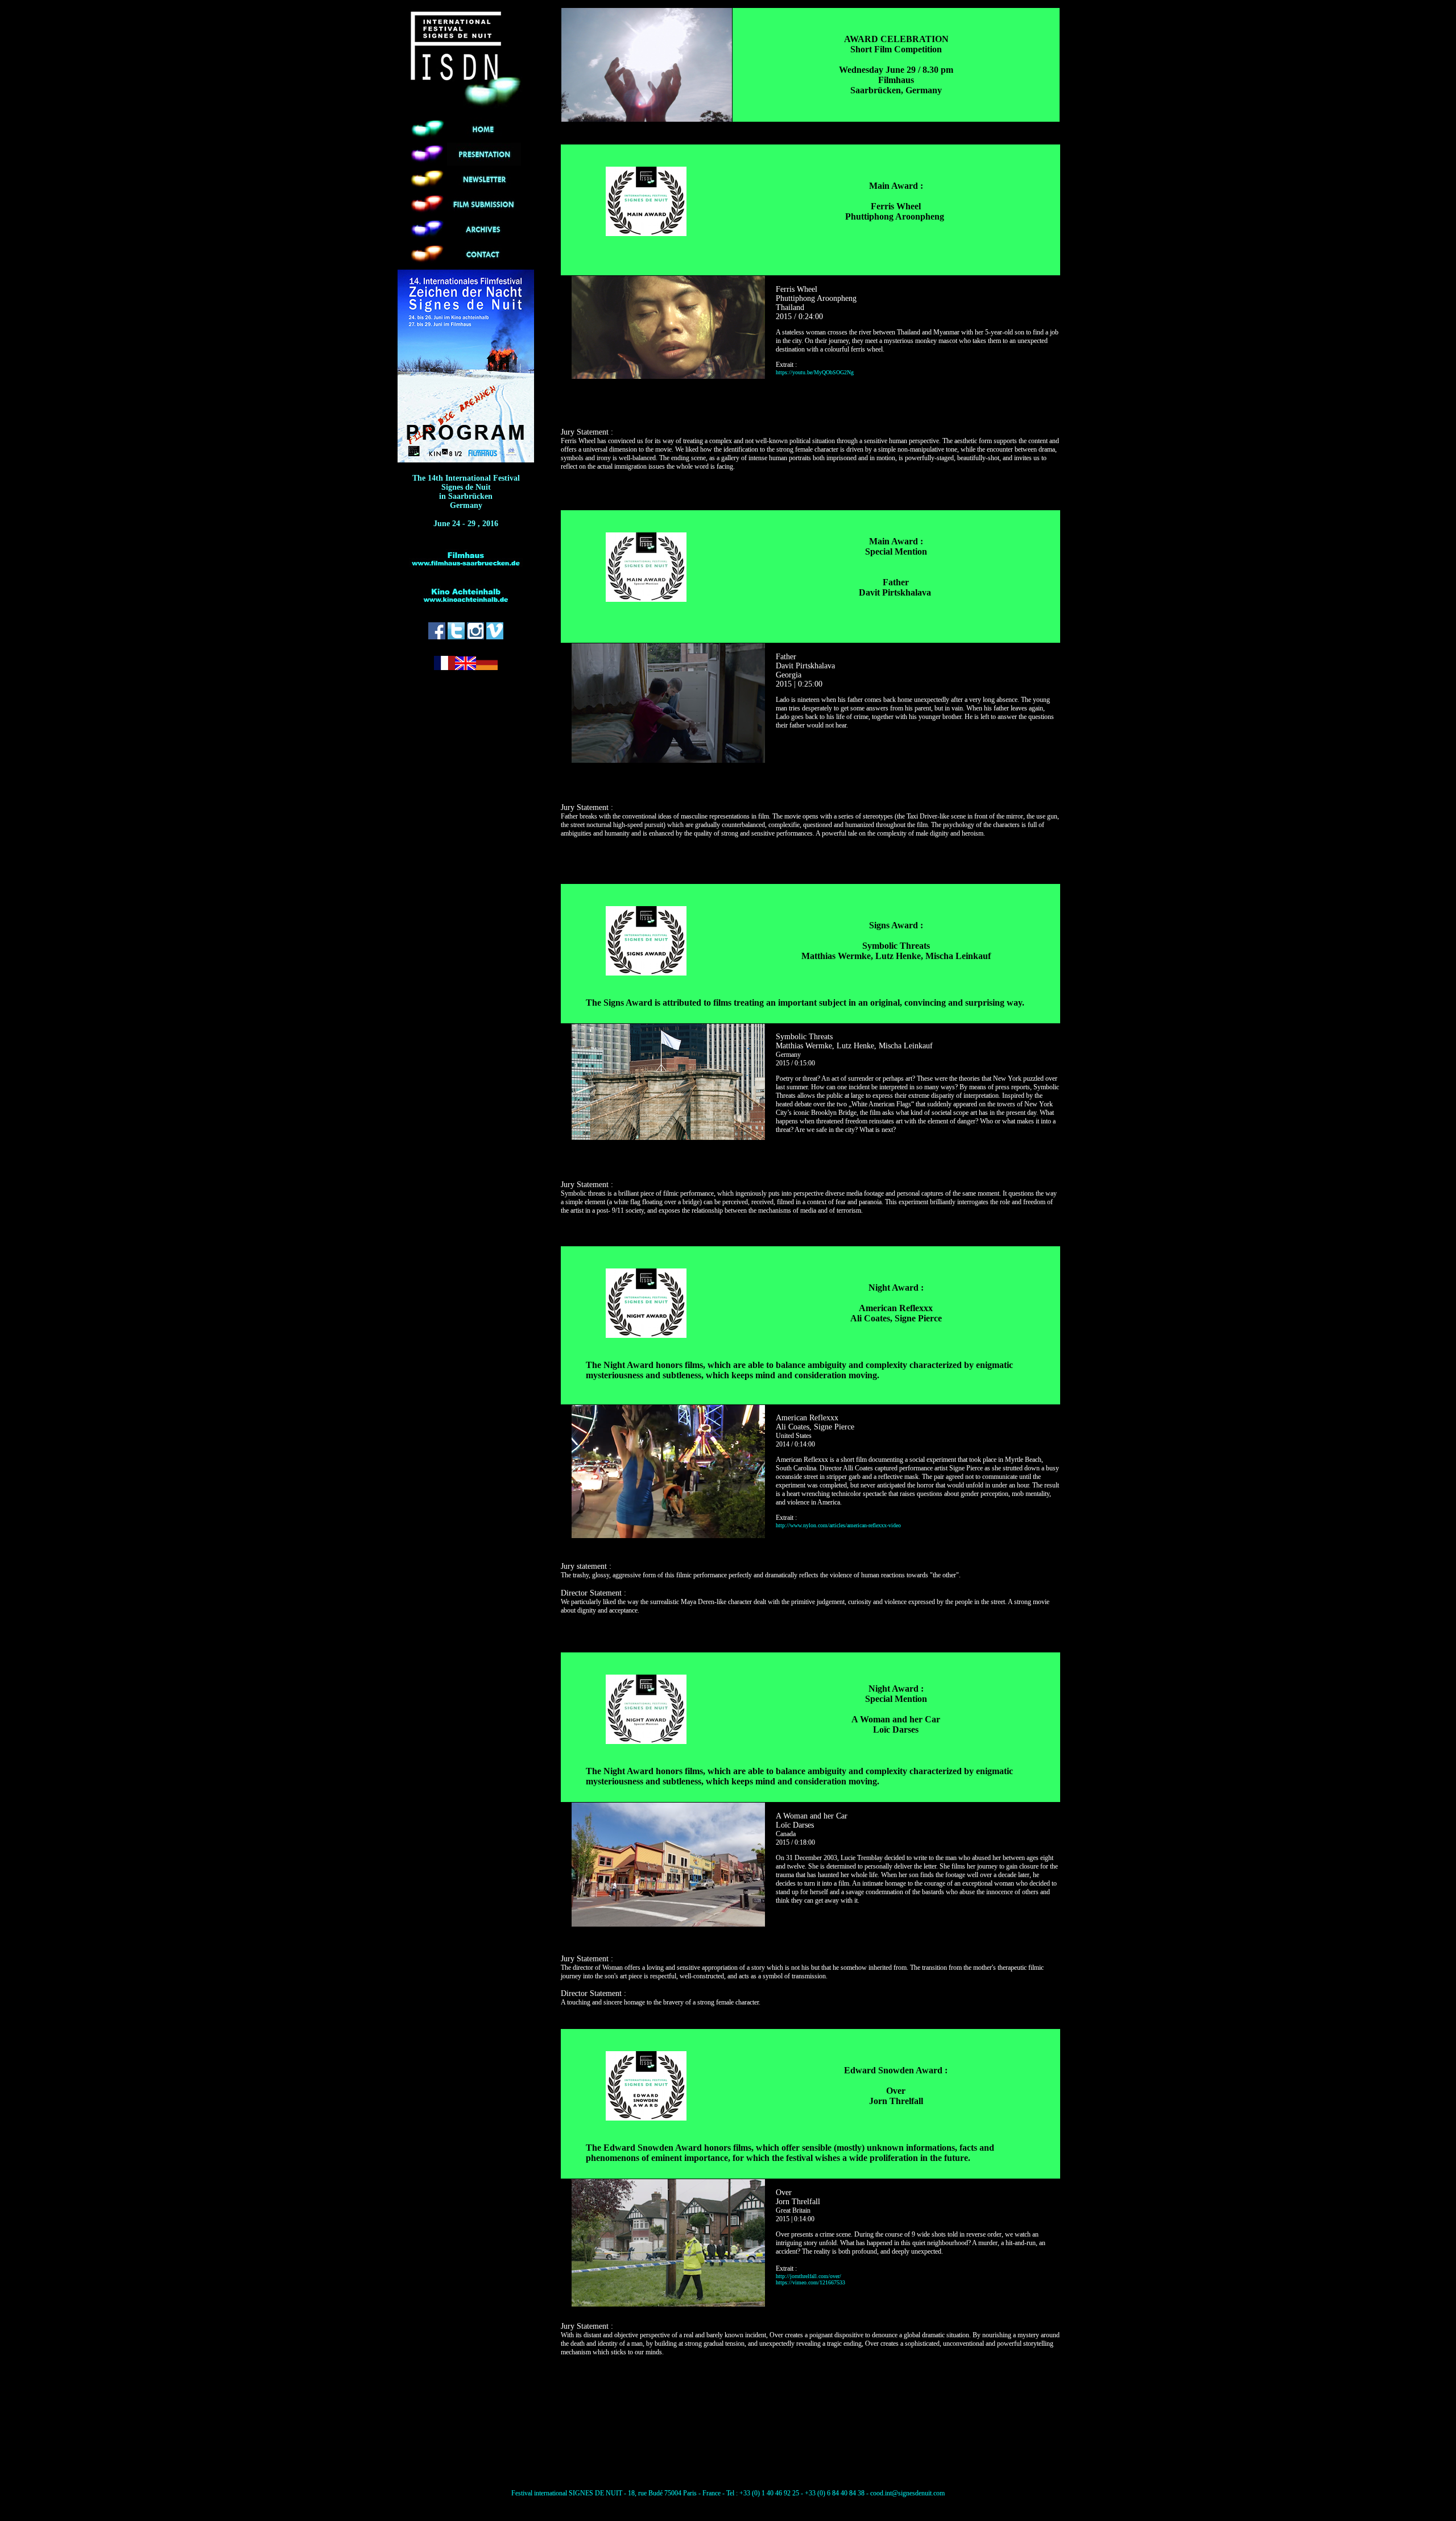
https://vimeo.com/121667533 (810, 2282)
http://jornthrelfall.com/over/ (808, 2276)
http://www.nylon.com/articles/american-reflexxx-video (838, 1525)
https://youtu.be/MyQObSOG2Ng (815, 372)
